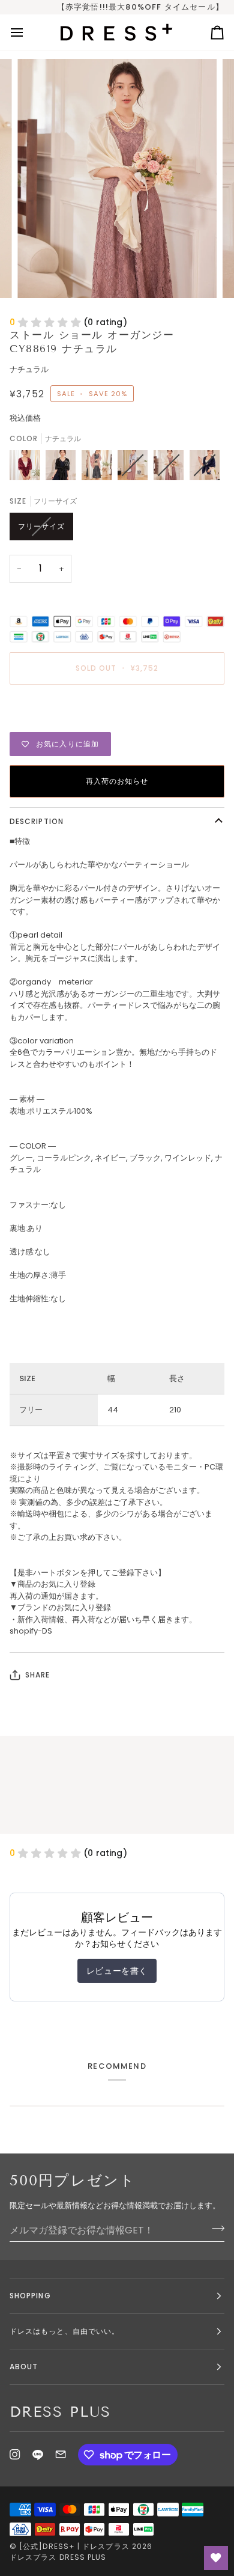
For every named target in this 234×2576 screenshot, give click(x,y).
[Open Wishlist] (216, 2558)
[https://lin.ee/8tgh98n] (38, 2455)
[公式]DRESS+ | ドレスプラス (74, 2546)
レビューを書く (117, 1971)
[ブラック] (64, 468)
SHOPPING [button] (30, 2296)
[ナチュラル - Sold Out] (172, 468)
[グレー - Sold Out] (136, 468)
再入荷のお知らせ (117, 781)
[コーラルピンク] (100, 468)
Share (37, 1675)
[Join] (214, 2229)
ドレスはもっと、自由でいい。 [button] (64, 2331)
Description (37, 821)
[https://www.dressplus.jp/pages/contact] (61, 2455)
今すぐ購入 (117, 710)
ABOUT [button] (24, 2367)
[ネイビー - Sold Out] (205, 468)
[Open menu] (28, 32)
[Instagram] (15, 2455)
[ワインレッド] (28, 468)
